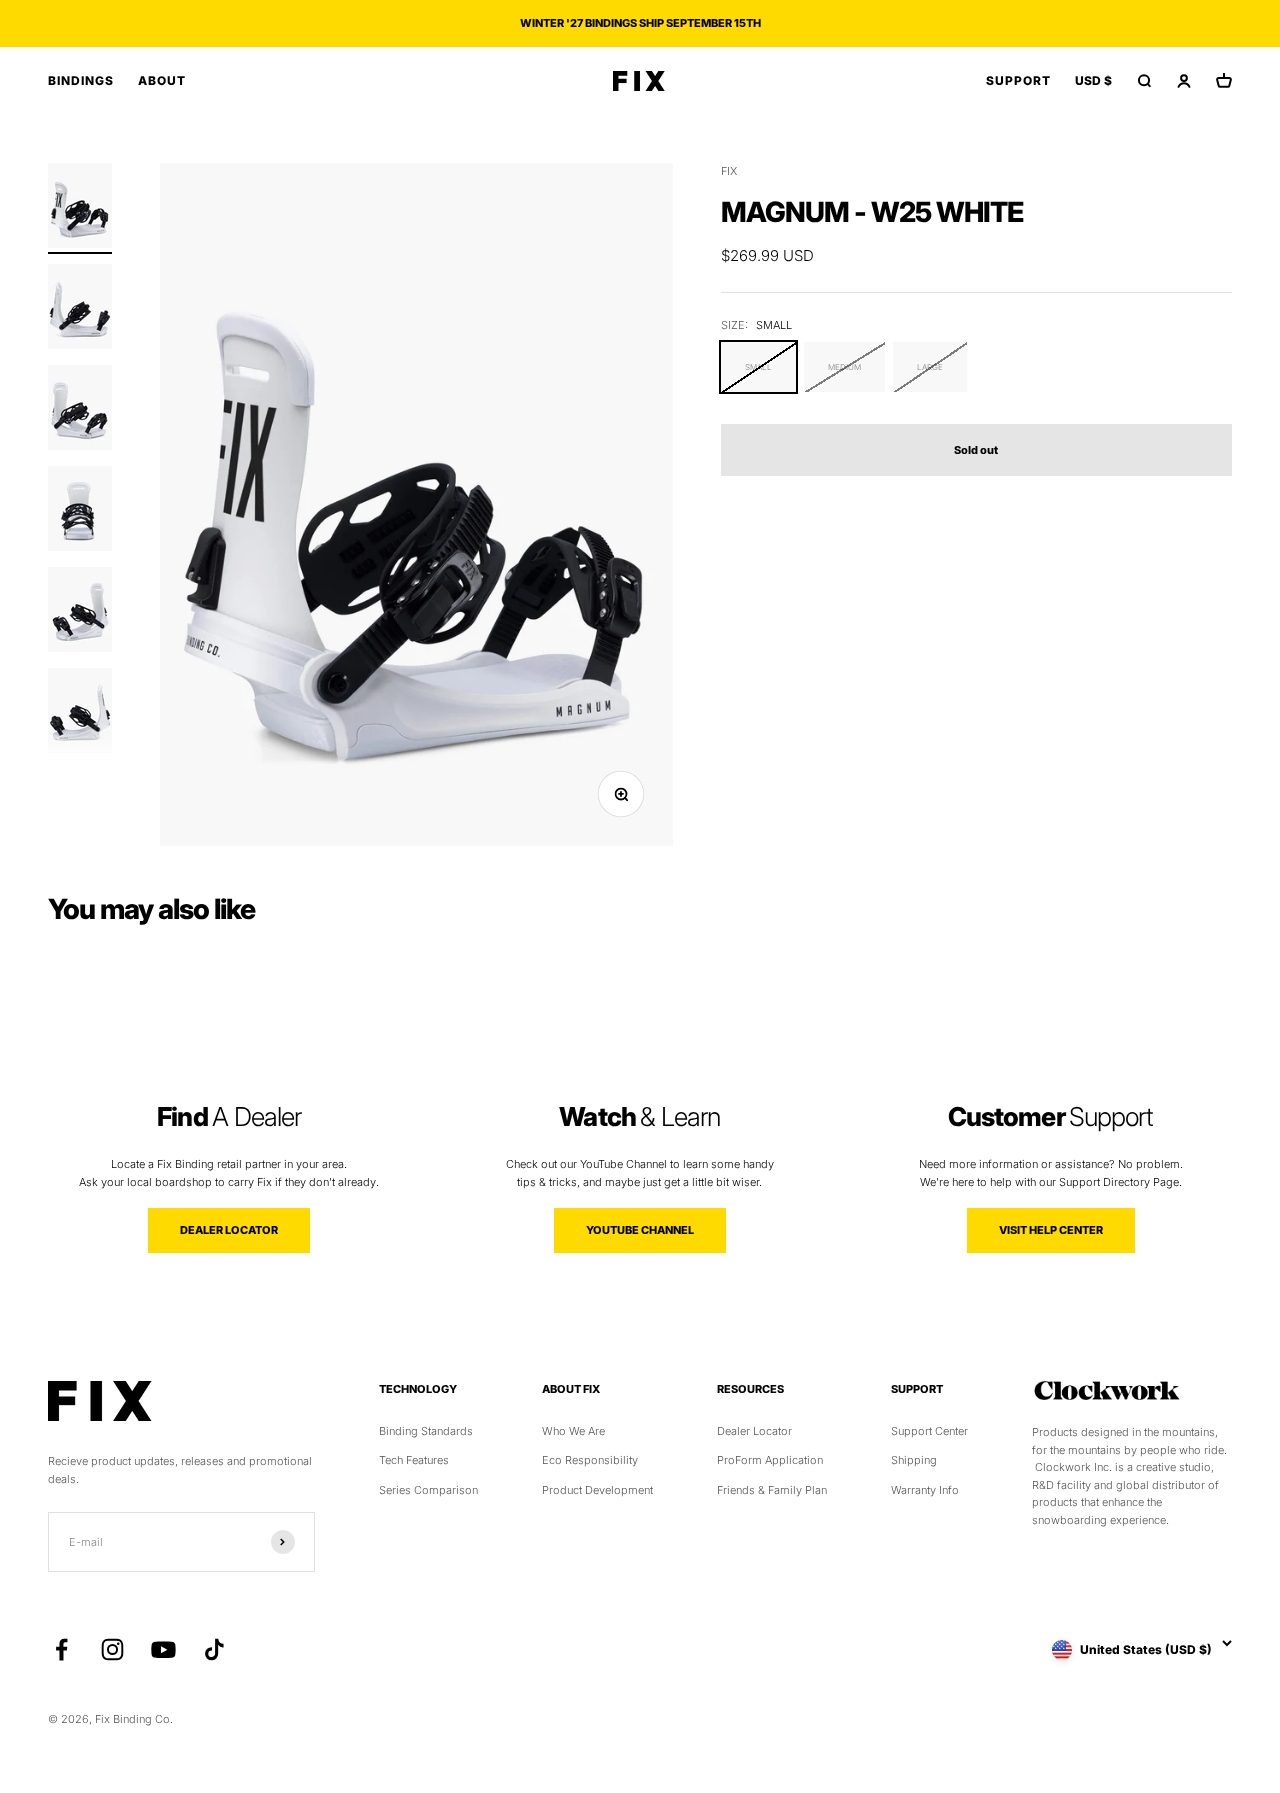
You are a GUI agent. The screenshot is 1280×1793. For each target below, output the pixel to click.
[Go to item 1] (80, 208)
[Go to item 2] (80, 309)
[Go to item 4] (80, 511)
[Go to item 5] (80, 612)
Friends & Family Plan (772, 1490)
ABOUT (162, 80)
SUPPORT (1018, 80)
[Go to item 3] (80, 410)
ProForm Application (770, 1460)
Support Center (929, 1431)
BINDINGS (81, 80)
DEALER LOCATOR (229, 1230)
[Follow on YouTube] (163, 1649)
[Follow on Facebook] (61, 1649)
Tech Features (414, 1460)
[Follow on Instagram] (112, 1649)
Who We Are (573, 1431)
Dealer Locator (754, 1431)
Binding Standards (426, 1431)
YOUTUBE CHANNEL (640, 1230)
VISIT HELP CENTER (1051, 1230)
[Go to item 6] (80, 713)
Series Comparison (428, 1490)
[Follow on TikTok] (214, 1649)
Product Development (597, 1490)
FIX (729, 171)
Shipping (914, 1460)
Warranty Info (925, 1490)
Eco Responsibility (590, 1460)
